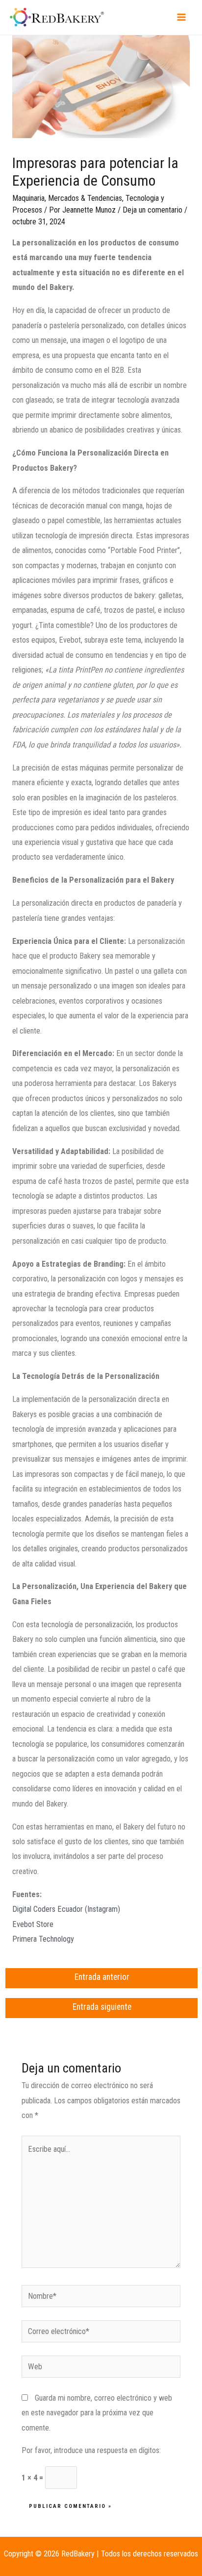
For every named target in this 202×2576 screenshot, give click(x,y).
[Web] (101, 2369)
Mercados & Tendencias (85, 198)
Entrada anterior (102, 1977)
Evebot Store (33, 1924)
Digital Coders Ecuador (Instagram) (66, 1909)
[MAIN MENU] (181, 17)
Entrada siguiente (102, 2007)
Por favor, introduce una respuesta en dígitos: (91, 2450)
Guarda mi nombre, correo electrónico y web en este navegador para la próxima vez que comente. (97, 2413)
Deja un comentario (152, 210)
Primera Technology (43, 1939)
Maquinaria (28, 198)
